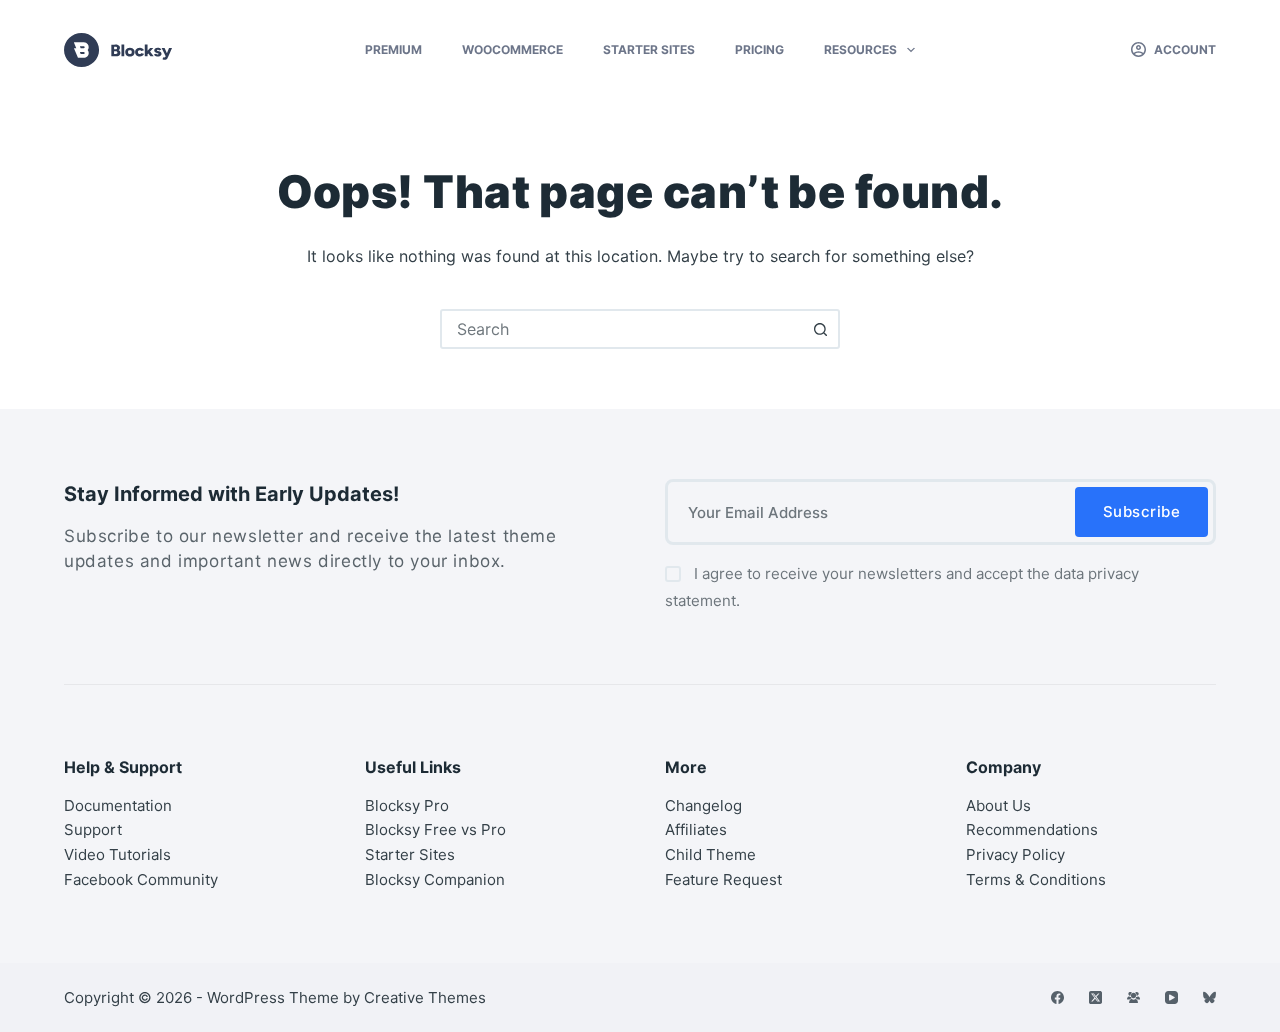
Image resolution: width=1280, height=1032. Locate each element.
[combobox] (622, 329)
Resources (860, 49)
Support (93, 829)
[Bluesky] (1209, 997)
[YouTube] (1171, 997)
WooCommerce (512, 49)
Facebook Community (141, 879)
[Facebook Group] (1133, 997)
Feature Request (723, 879)
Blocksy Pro (407, 805)
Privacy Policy (1015, 854)
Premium (393, 49)
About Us (998, 805)
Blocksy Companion (435, 879)
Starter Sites (649, 49)
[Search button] (820, 329)
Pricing (759, 49)
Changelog (703, 805)
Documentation (118, 805)
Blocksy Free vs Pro (435, 829)
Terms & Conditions (1036, 879)
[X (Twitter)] (1095, 997)
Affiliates (696, 829)
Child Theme (710, 854)
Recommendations (1032, 829)
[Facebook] (1057, 997)
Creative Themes (425, 997)
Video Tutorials (117, 854)
